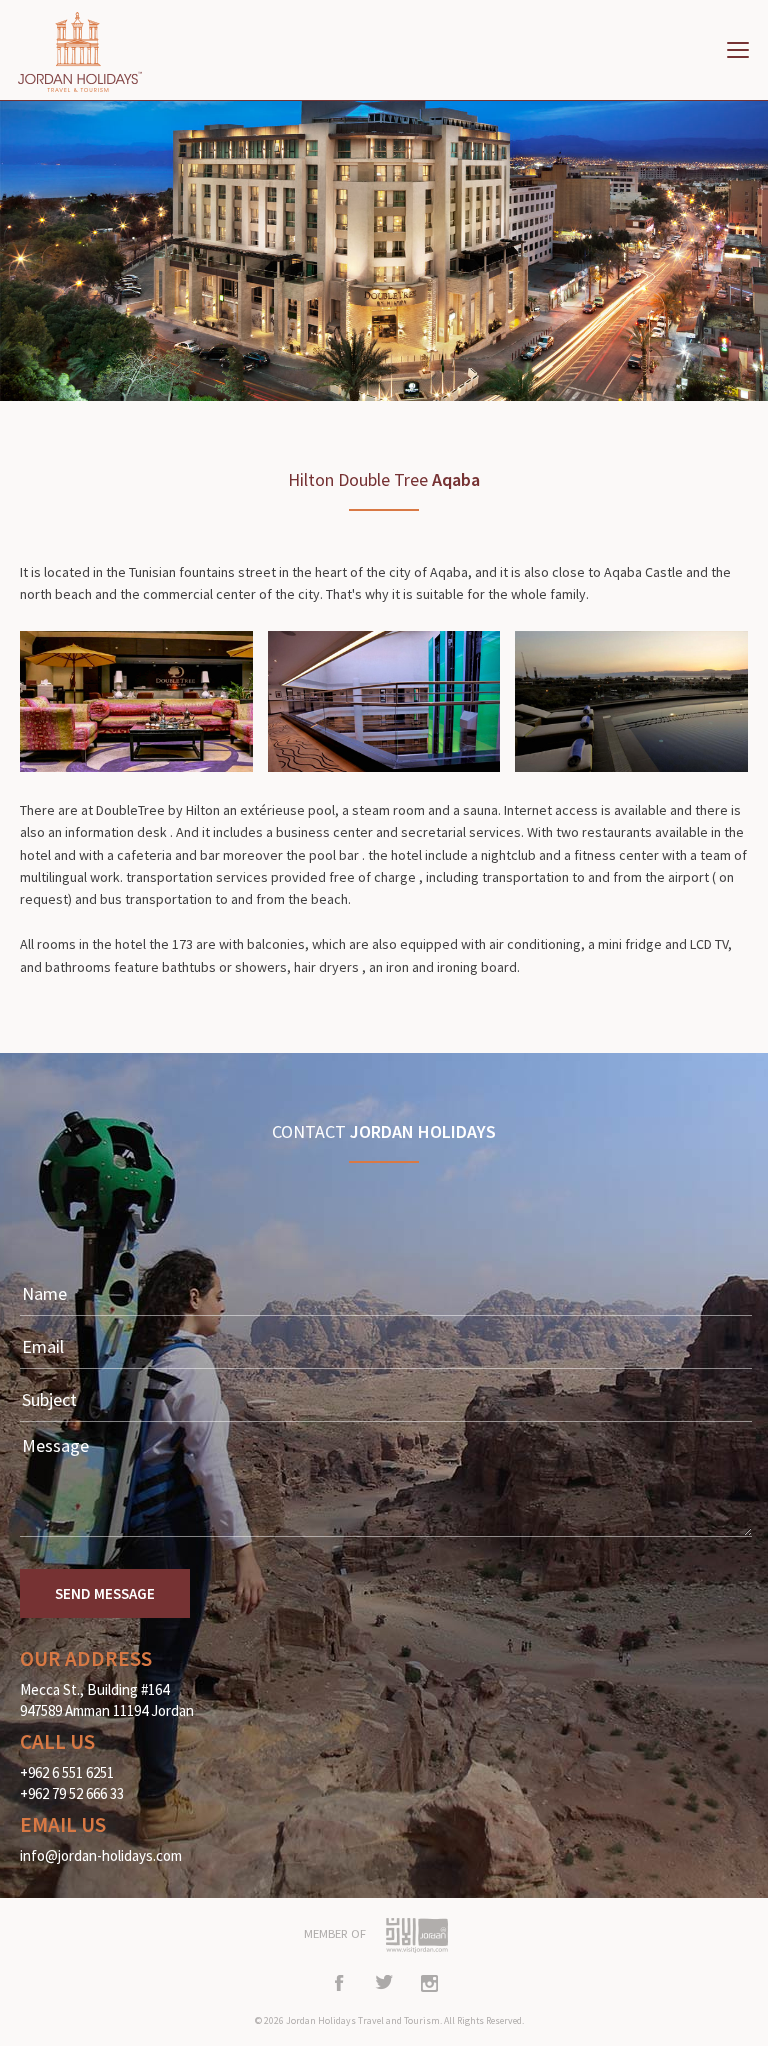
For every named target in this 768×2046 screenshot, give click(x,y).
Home (90, 52)
